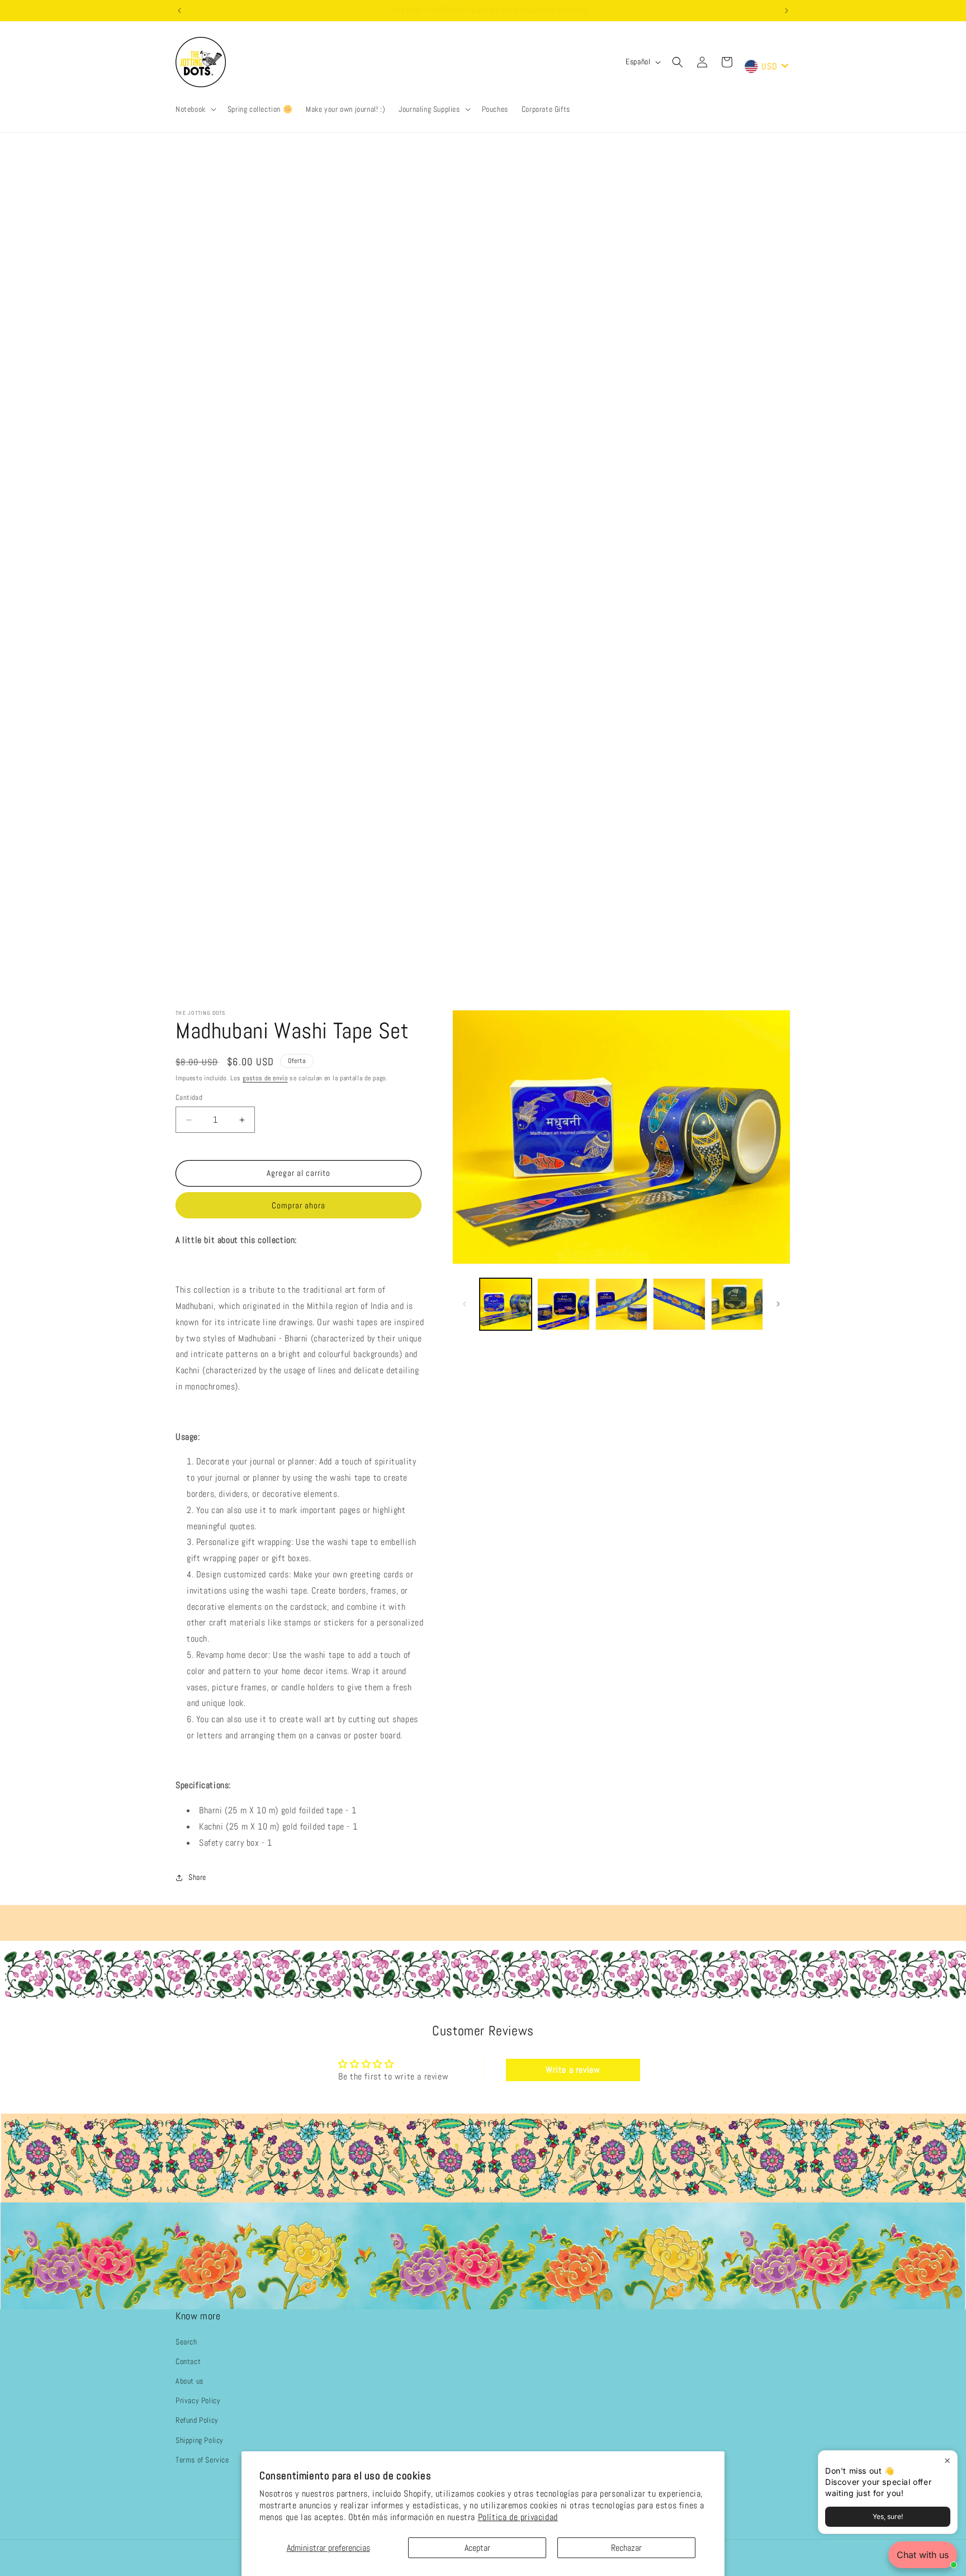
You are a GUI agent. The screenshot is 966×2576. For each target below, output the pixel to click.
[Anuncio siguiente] (787, 11)
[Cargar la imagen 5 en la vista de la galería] (737, 1304)
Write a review (573, 2070)
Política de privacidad (518, 2517)
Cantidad (189, 1098)
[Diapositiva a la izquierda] (465, 1304)
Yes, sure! (888, 2516)
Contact (188, 2361)
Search (186, 2341)
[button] (195, 109)
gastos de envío (265, 1078)
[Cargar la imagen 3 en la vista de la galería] (621, 1304)
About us (190, 2381)
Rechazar (626, 2548)
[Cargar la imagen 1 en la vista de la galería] (506, 1304)
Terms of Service (202, 2459)
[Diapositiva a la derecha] (778, 1304)
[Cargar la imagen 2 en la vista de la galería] (563, 1304)
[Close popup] (947, 2461)
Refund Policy (197, 2420)
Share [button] (197, 1878)
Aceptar (477, 2548)
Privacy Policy (198, 2400)
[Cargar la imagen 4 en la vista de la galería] (679, 1304)
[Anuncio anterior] (179, 11)
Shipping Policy (200, 2440)
